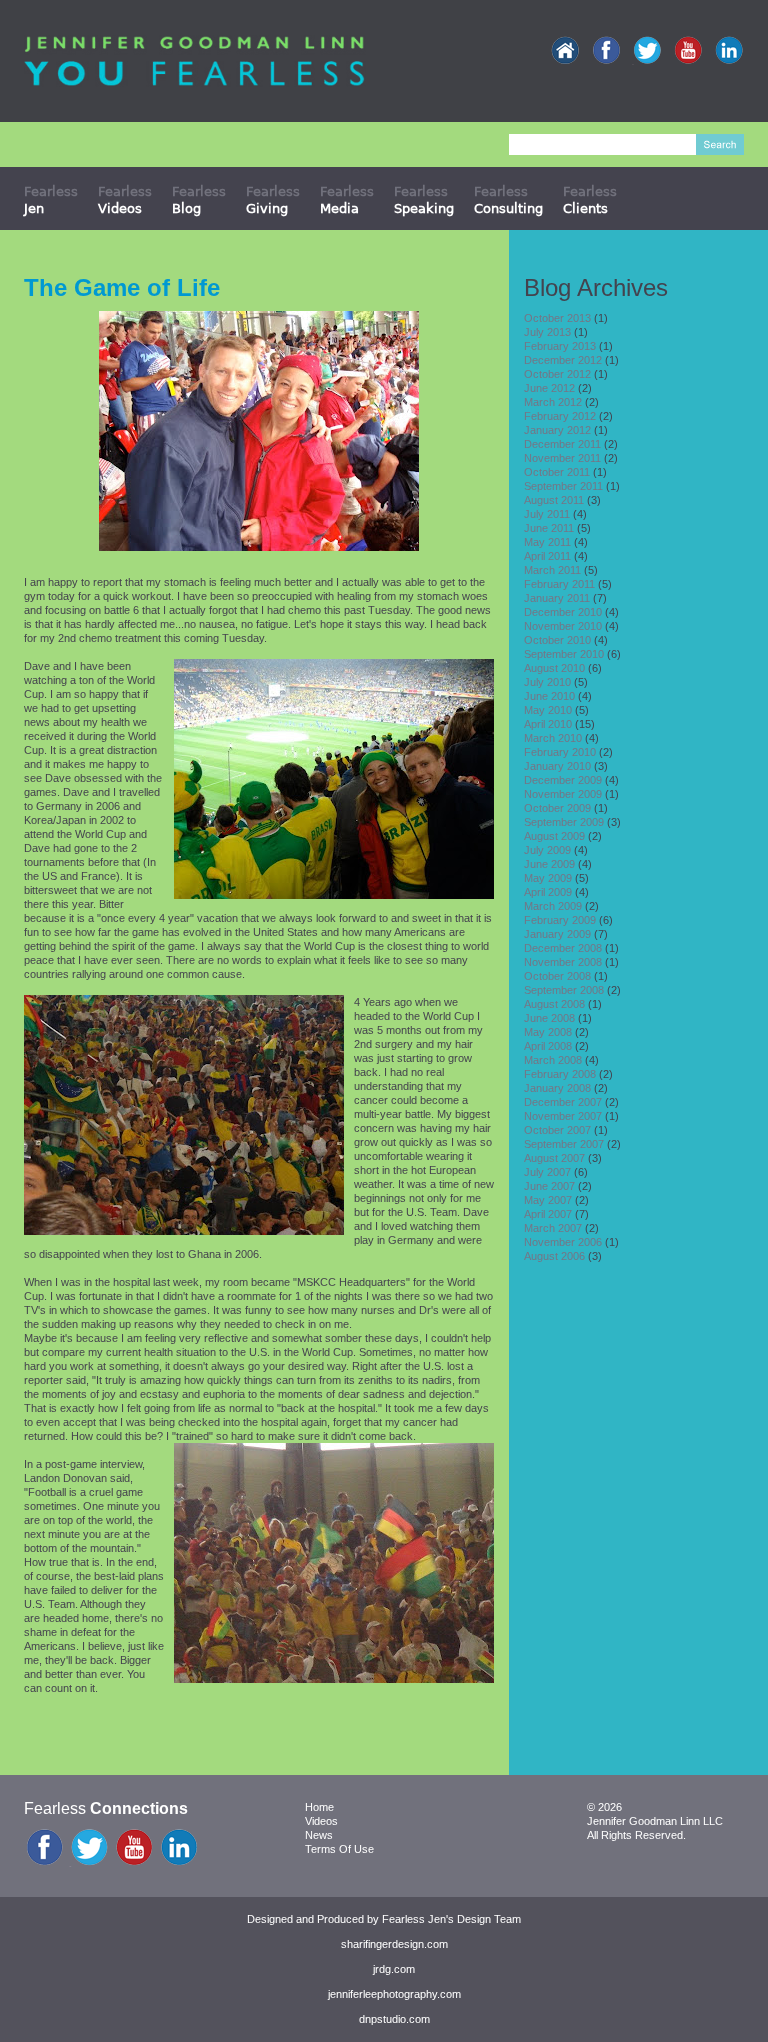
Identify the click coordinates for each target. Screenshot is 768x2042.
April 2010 (548, 724)
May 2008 (548, 1032)
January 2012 (557, 430)
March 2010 (553, 738)
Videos (321, 1821)
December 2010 (563, 612)
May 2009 (548, 878)
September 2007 (564, 1144)
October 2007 (557, 1130)
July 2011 (547, 514)
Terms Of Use (339, 1849)
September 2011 (563, 486)
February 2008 (560, 1074)
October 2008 (557, 976)
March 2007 (553, 1228)
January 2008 (557, 1088)
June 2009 (549, 864)
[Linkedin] (729, 51)
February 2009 (560, 920)
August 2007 (554, 1158)
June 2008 (549, 1018)
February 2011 (559, 584)
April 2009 (548, 892)
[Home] (565, 51)
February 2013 (560, 346)
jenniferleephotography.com (394, 1994)
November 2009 (563, 794)
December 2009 (563, 780)
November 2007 (563, 1116)
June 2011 (549, 528)
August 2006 (554, 1256)
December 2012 (563, 360)
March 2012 (553, 402)
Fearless (51, 199)
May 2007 (548, 1200)
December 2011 (562, 444)
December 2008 (563, 948)
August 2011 (554, 500)
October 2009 (557, 808)
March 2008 (553, 1060)
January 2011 (557, 598)
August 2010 (554, 668)
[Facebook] (606, 51)
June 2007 (549, 1186)
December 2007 (563, 1102)
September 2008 (564, 990)
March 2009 (553, 906)
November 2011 (562, 458)
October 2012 (557, 374)
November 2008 (563, 962)
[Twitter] (647, 51)
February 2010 (560, 752)
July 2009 (547, 850)
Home (319, 1807)
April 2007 (548, 1214)
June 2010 (549, 696)
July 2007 (547, 1172)
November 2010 (563, 626)
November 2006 (563, 1242)
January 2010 (557, 766)
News (319, 1835)
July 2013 (547, 332)
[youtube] (688, 51)
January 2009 (557, 934)
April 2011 (547, 556)
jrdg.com (394, 1969)
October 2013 (557, 318)
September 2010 (564, 654)
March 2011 (552, 570)
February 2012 (560, 416)
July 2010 (547, 682)
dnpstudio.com (394, 2019)
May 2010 (548, 710)
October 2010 (557, 640)
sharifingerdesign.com (394, 1944)
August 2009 (554, 836)
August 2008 (554, 1004)
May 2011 (547, 542)
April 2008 (548, 1046)
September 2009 (564, 822)
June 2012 (549, 388)
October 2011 (557, 472)
